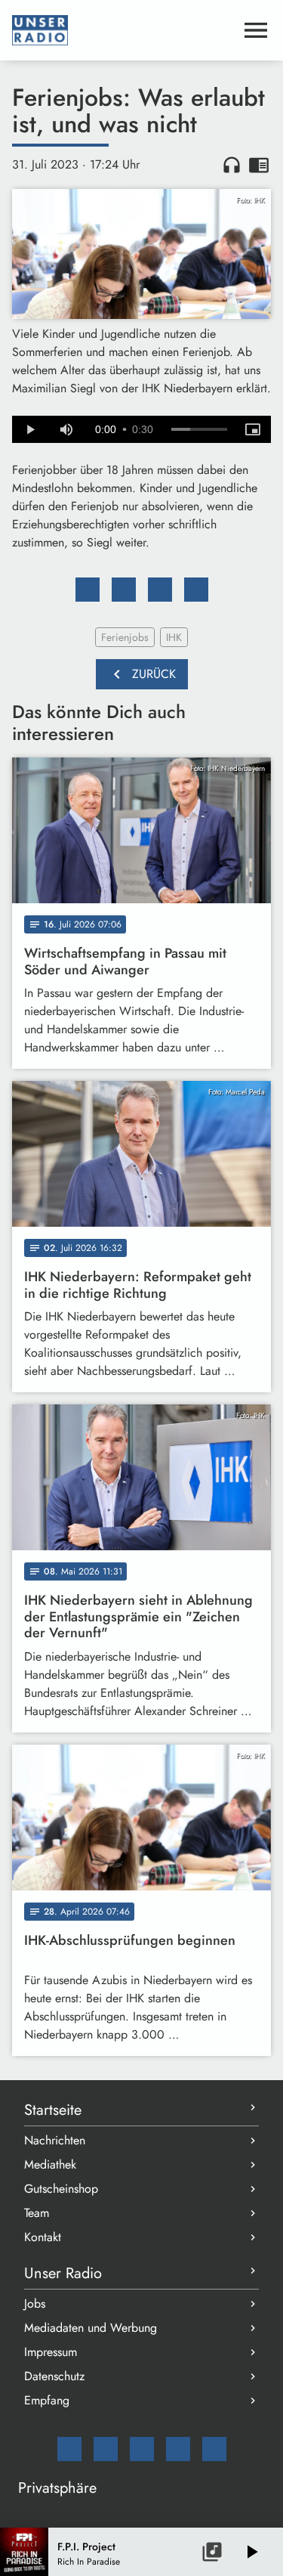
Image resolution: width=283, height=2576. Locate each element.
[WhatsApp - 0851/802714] (214, 2449)
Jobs (35, 2304)
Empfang (47, 2400)
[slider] (199, 429)
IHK (174, 637)
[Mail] (69, 2449)
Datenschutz (54, 2376)
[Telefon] (178, 2449)
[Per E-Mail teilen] (196, 590)
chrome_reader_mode (259, 165)
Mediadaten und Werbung (91, 2328)
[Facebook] (106, 2449)
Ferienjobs (125, 637)
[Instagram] (142, 2449)
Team (37, 2213)
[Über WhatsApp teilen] (160, 590)
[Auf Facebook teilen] (88, 590)
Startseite (53, 2110)
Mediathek (50, 2164)
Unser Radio (63, 2273)
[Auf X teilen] (124, 590)
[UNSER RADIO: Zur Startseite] (123, 30)
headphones (232, 165)
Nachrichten (55, 2140)
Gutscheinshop (61, 2189)
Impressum (51, 2352)
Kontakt (43, 2237)
